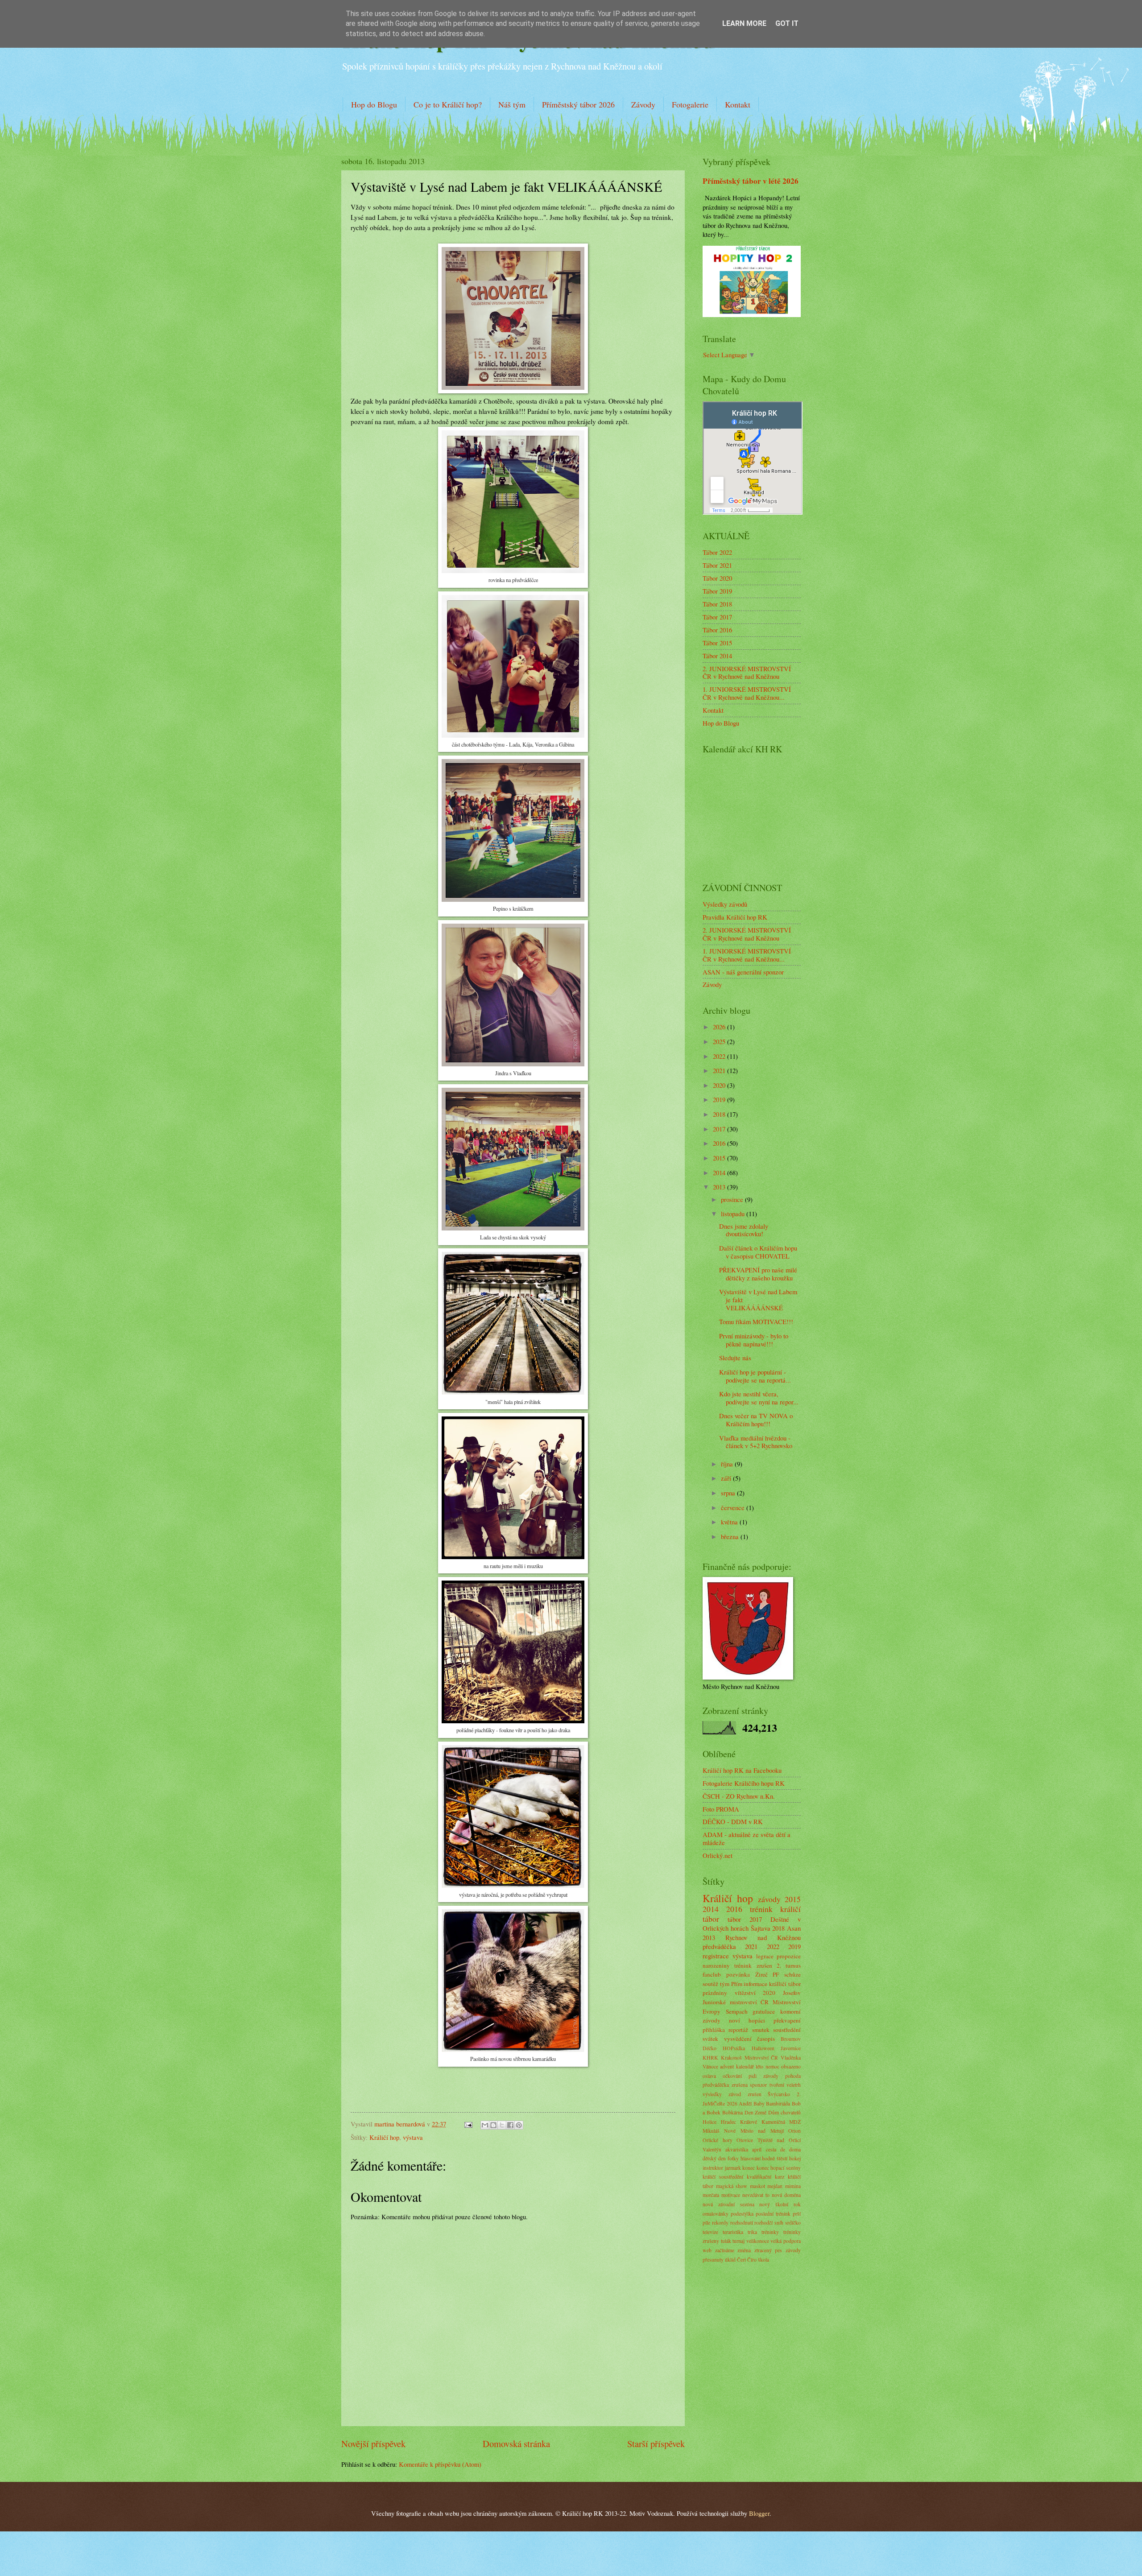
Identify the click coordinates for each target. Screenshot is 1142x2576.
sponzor (758, 2085)
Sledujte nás (735, 1358)
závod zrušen (745, 2094)
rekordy (720, 2223)
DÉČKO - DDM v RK (733, 1821)
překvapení (787, 2020)
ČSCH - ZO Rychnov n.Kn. (739, 1796)
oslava (709, 2076)
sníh (779, 2223)
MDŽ (795, 2122)
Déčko (710, 2048)
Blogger (759, 2513)
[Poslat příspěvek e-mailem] (467, 2124)
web (707, 2250)
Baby (759, 2103)
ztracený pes (768, 2250)
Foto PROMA (721, 1809)
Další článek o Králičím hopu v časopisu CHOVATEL (758, 1252)
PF (776, 1974)
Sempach (737, 2011)
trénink (761, 1909)
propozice (789, 1956)
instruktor (713, 2168)
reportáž (738, 2030)
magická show (732, 2186)
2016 (720, 1143)
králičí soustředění (723, 2177)
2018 (720, 1114)
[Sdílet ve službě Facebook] (510, 2125)
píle (706, 2223)
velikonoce (758, 2241)
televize (710, 2232)
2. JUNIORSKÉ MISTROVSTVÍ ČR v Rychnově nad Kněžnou (747, 673)
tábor (734, 1919)
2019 (720, 1099)
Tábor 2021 (717, 565)
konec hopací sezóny (779, 2168)
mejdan (775, 2186)
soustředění (787, 2030)
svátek (710, 2039)
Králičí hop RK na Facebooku (742, 1770)
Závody (643, 104)
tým (725, 1984)
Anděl (745, 2103)
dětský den (714, 2158)
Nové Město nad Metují (754, 2131)
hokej (795, 2158)
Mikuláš (711, 2131)
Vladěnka (791, 2058)
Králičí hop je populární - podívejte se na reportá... (755, 1376)
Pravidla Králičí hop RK (735, 917)
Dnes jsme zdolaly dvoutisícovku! (744, 1230)
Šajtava (761, 1928)
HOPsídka (734, 2048)
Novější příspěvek (373, 2444)
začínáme (725, 2250)
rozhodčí (763, 2223)
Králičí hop (384, 2137)
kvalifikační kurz (765, 2177)
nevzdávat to (756, 2195)
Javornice (791, 2048)
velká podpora (786, 2241)
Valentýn (712, 2149)
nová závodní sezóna (728, 2204)
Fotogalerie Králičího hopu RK (744, 1783)
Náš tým (512, 104)
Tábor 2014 (717, 656)
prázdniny (715, 1993)
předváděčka (719, 1946)
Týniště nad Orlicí (779, 2140)
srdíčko (793, 2223)
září (727, 1478)
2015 (720, 1158)
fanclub (712, 1974)
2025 (720, 1041)
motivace (731, 2195)
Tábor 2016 (717, 630)
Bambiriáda (778, 2103)
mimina (793, 2186)
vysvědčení (738, 2039)
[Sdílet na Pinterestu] (519, 2125)
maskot (757, 2186)
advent (727, 2066)
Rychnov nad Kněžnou (763, 1937)
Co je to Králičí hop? (448, 104)
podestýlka (742, 2214)
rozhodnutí (742, 2223)
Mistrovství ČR (761, 2058)
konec (749, 2168)
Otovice (745, 2140)
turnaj (739, 2241)
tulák (726, 2241)
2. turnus (789, 1965)
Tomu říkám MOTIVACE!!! (756, 1321)
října (728, 1464)
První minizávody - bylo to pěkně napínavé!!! (754, 1340)
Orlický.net (718, 1855)
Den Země (756, 2112)
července (734, 1507)
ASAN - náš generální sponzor (743, 972)
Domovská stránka (516, 2444)
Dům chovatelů (784, 2112)
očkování (732, 2076)
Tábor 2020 (717, 578)
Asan (794, 1928)
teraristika (733, 2232)
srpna (729, 1493)
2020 (720, 1085)
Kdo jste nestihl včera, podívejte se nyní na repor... (759, 1398)
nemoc (772, 2066)
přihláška (714, 2030)
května (730, 1522)
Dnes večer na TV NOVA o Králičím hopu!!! (756, 1420)
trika (752, 2232)
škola (763, 2260)
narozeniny (716, 1965)
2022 (720, 1056)
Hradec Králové (739, 2122)
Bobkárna (732, 2112)
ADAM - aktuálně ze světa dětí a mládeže (747, 1838)
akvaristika (737, 2149)
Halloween (763, 2048)
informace (755, 1984)
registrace (716, 1956)
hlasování (751, 2158)
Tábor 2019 (717, 591)
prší (797, 2214)
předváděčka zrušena (725, 2085)
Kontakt (738, 104)
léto (759, 2066)
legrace (765, 1956)
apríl (757, 2149)
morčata (711, 2195)
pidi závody (763, 2076)
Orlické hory (718, 2140)
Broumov (791, 2039)
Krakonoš (731, 2058)
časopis (766, 2039)
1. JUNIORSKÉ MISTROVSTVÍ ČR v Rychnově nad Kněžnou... (747, 693)
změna (744, 2250)
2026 (720, 1027)
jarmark (733, 2168)
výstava (413, 2137)
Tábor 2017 (717, 617)
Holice (710, 2122)
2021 (720, 1070)
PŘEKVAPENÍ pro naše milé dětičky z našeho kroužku (758, 1274)
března (731, 1536)
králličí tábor (785, 1984)
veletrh (794, 2085)
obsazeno (791, 2066)
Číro (752, 2260)
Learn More (744, 23)
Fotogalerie (690, 104)
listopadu (734, 1214)
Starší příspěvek (656, 2444)
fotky (733, 2158)
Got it (787, 23)
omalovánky (716, 2214)
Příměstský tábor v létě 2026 (751, 181)
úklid (730, 2260)
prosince (733, 1199)
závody (769, 1899)
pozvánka (738, 1974)
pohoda (793, 2076)
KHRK (710, 2058)
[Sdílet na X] (502, 2125)
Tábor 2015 (717, 643)
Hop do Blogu (374, 104)
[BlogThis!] (493, 2125)
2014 (720, 1172)
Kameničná (773, 2122)
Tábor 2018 (717, 604)
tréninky (770, 2232)
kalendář (745, 2066)
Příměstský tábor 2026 (578, 104)
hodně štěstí (775, 2158)
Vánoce (710, 2066)
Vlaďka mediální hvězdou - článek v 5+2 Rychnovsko (756, 1442)
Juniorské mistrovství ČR (736, 2002)
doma (795, 2149)
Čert (741, 2260)
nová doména (786, 2195)
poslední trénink (773, 2214)
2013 (720, 1187)
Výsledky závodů (725, 904)
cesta (771, 2149)
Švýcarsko (779, 2094)
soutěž (710, 1984)
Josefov (792, 1993)
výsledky (712, 2094)
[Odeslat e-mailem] (485, 2125)
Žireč (761, 1974)
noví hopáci (747, 2020)
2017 (720, 1129)
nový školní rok (780, 2204)
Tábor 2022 (717, 552)
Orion (794, 2131)
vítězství (745, 1993)
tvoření (777, 2085)
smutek (761, 2030)
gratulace (764, 2011)
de (783, 2149)
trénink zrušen (753, 1965)
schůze (792, 1974)
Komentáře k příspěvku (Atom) (440, 2464)
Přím (737, 1984)
